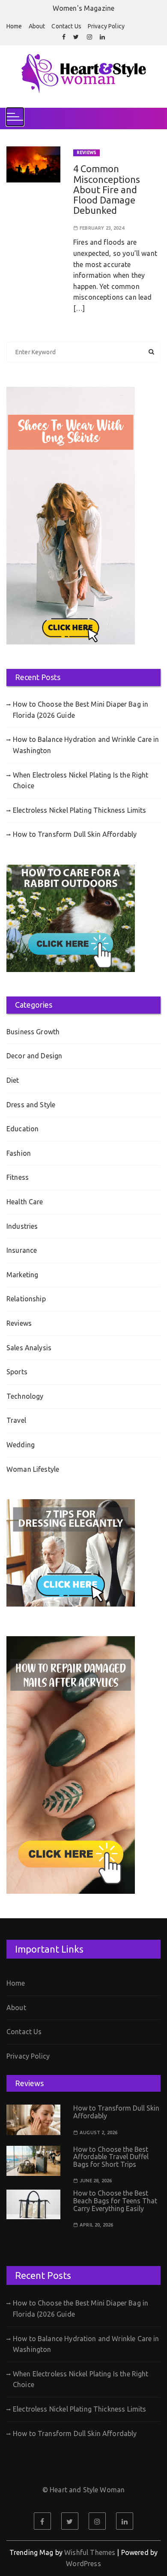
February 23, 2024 (102, 228)
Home (14, 26)
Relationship (26, 1299)
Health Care (25, 1202)
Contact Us (66, 26)
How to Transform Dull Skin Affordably (75, 834)
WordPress (83, 2564)
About (37, 26)
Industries (22, 1226)
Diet (13, 1080)
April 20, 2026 (96, 2225)
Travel (16, 1420)
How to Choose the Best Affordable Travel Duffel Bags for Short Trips (111, 2157)
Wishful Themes (90, 2552)
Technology (25, 1396)
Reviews (86, 153)
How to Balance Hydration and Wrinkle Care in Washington (86, 745)
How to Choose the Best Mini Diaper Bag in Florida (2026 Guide (81, 710)
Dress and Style (31, 1105)
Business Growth (33, 1032)
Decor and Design (34, 1056)
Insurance (22, 1250)
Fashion (19, 1153)
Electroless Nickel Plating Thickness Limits (79, 810)
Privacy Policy (106, 26)
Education (22, 1129)
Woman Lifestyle (33, 1469)
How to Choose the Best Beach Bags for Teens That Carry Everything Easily (115, 2201)
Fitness (18, 1177)
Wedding (21, 1445)
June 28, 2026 (96, 2181)
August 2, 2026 (98, 2133)
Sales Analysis (29, 1348)
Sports (17, 1372)
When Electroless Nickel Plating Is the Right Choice (81, 781)
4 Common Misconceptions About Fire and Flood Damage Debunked (107, 189)
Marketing (22, 1275)
